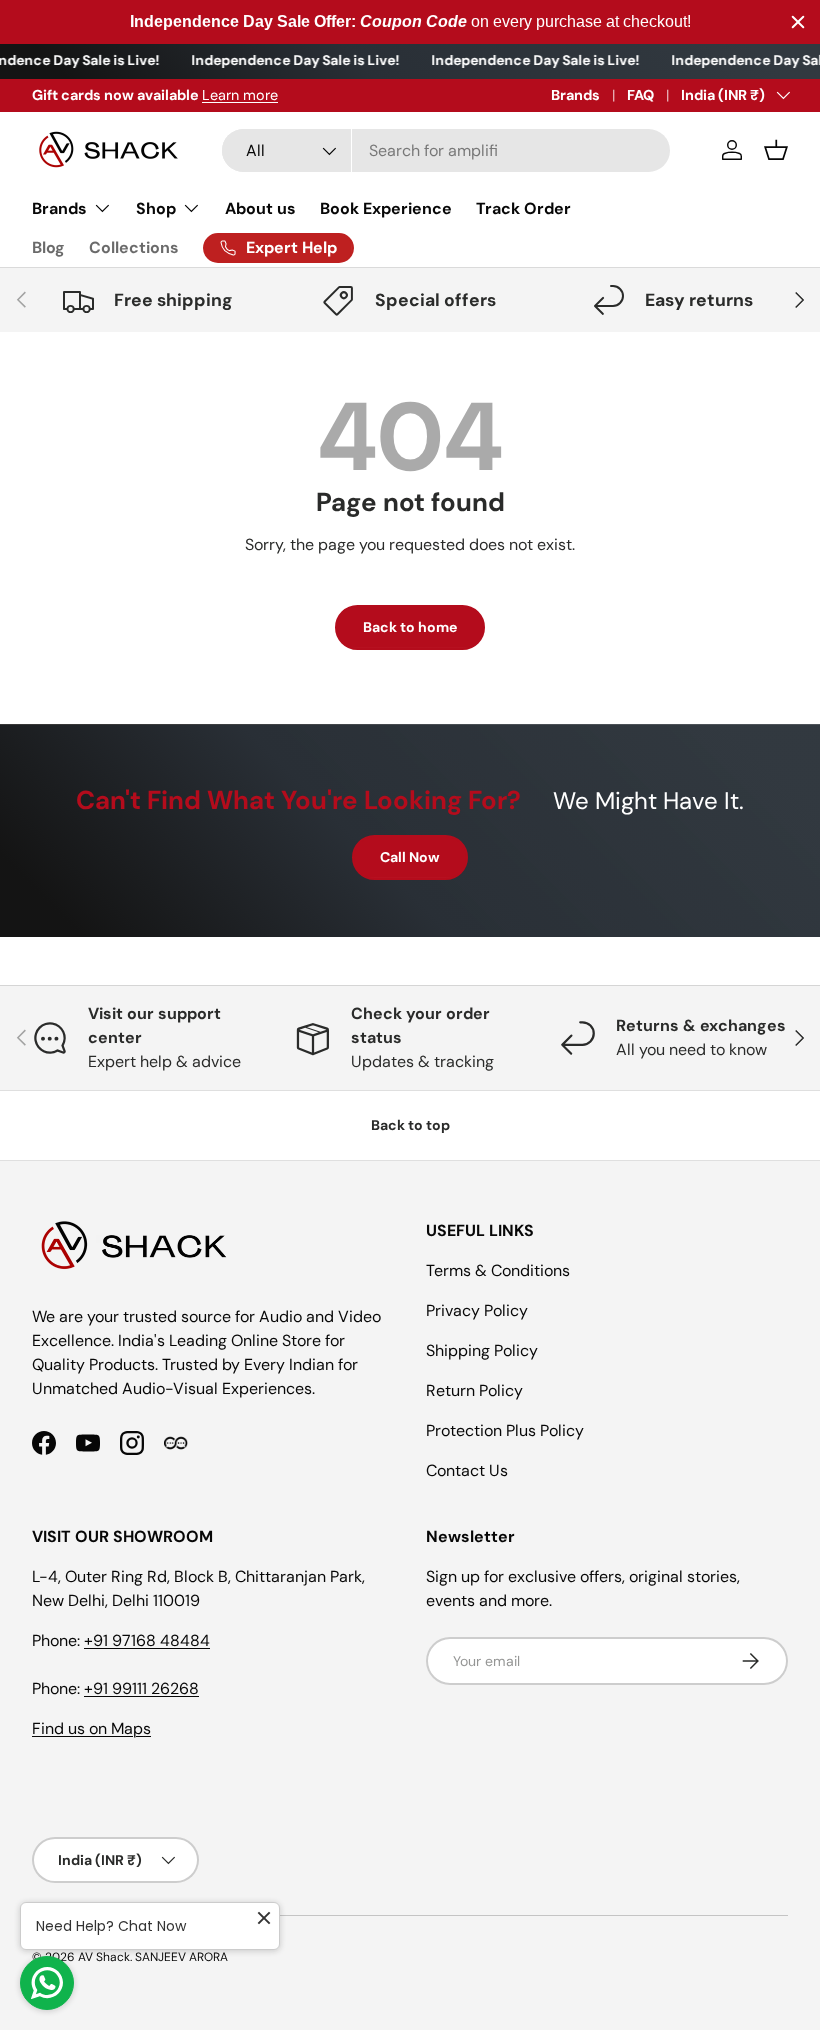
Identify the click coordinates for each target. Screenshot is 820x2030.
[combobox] (446, 150)
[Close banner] (798, 22)
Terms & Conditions (498, 1270)
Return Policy (474, 1390)
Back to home (410, 627)
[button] (776, 150)
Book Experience (386, 208)
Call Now (410, 857)
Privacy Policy (477, 1310)
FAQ (640, 95)
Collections (134, 247)
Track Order (523, 208)
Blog (48, 247)
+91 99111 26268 (141, 1688)
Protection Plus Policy (505, 1430)
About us (260, 208)
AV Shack (104, 1957)
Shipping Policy (482, 1350)
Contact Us (467, 1470)
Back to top (410, 1125)
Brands (575, 95)
